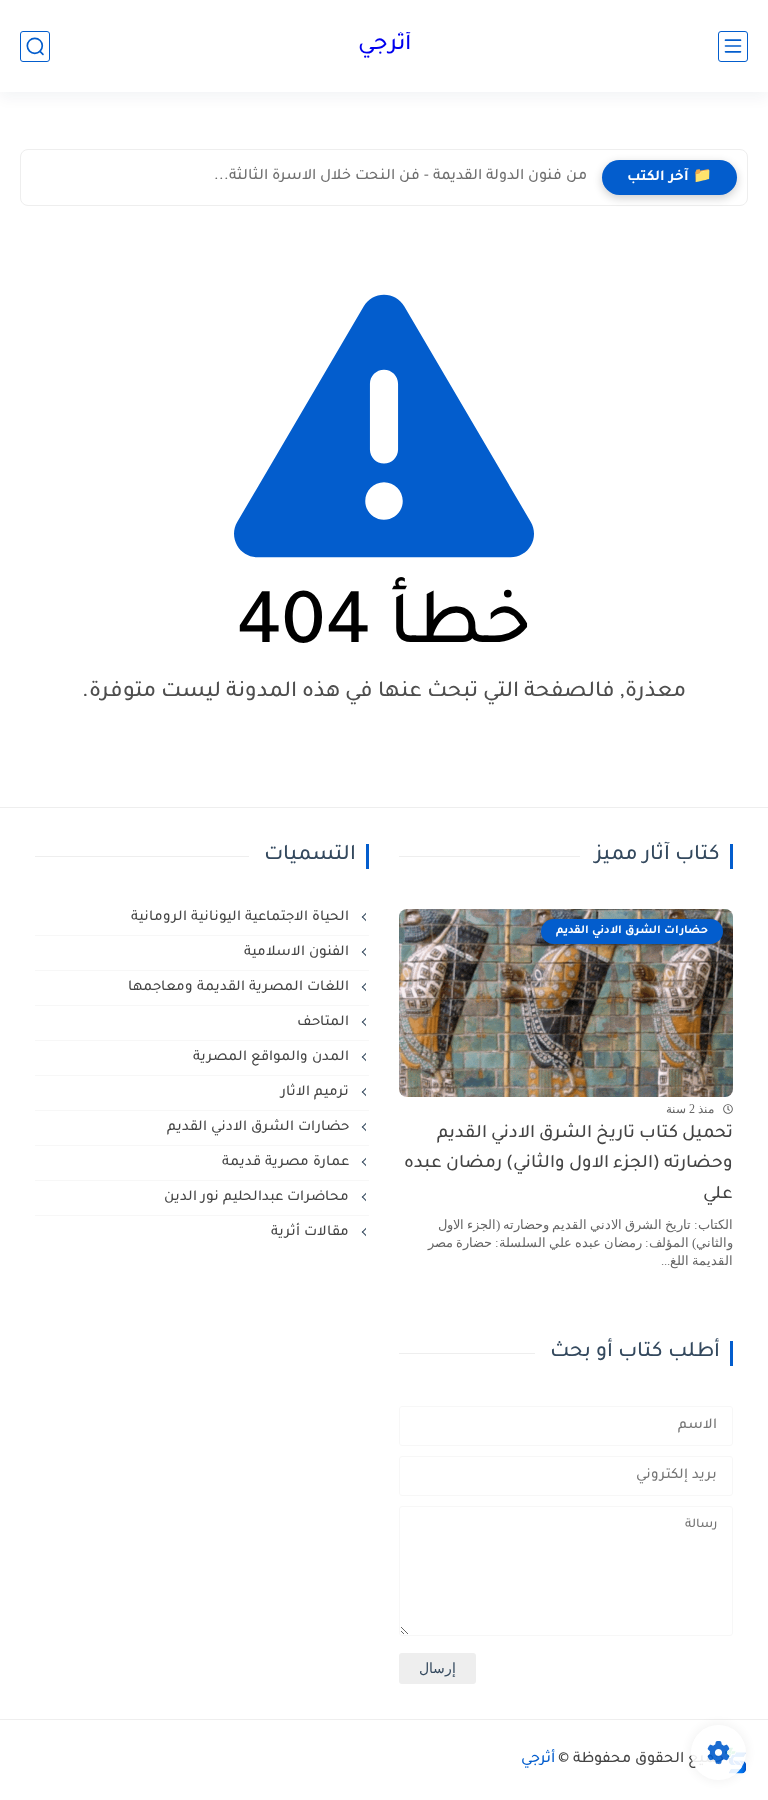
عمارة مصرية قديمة (287, 1162)
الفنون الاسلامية (298, 952)
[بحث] (35, 46)
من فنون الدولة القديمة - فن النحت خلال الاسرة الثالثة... (400, 177)
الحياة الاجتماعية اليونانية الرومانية (242, 917)
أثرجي (384, 46)
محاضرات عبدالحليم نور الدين (258, 1197)
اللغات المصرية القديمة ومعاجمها (240, 987)
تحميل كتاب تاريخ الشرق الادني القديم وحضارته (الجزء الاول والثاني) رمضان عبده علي (568, 1165)
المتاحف (325, 1022)
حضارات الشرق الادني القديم (260, 1127)
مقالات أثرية (312, 1232)
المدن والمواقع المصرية (273, 1057)
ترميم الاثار (317, 1092)
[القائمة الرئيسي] (733, 46)
